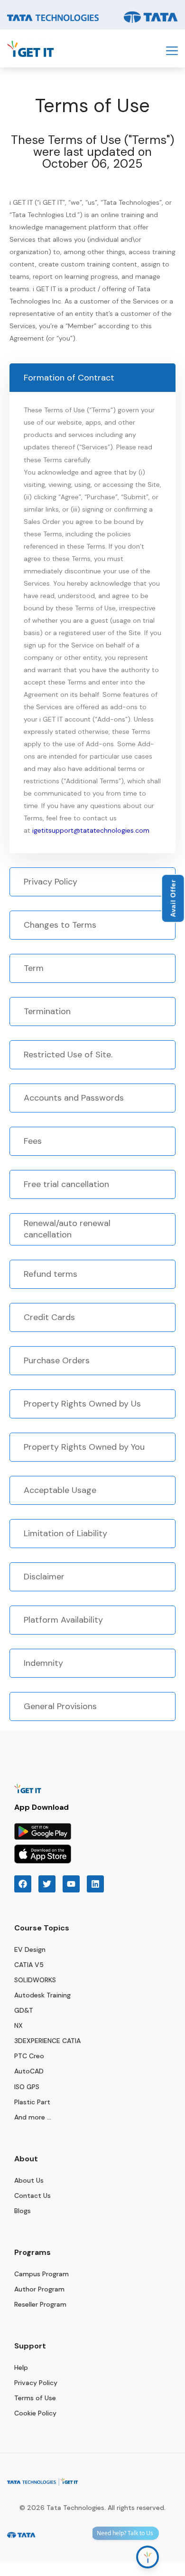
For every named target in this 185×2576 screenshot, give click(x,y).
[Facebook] (23, 1884)
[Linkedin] (95, 1884)
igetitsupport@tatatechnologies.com (91, 830)
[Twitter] (47, 1884)
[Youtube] (71, 1884)
